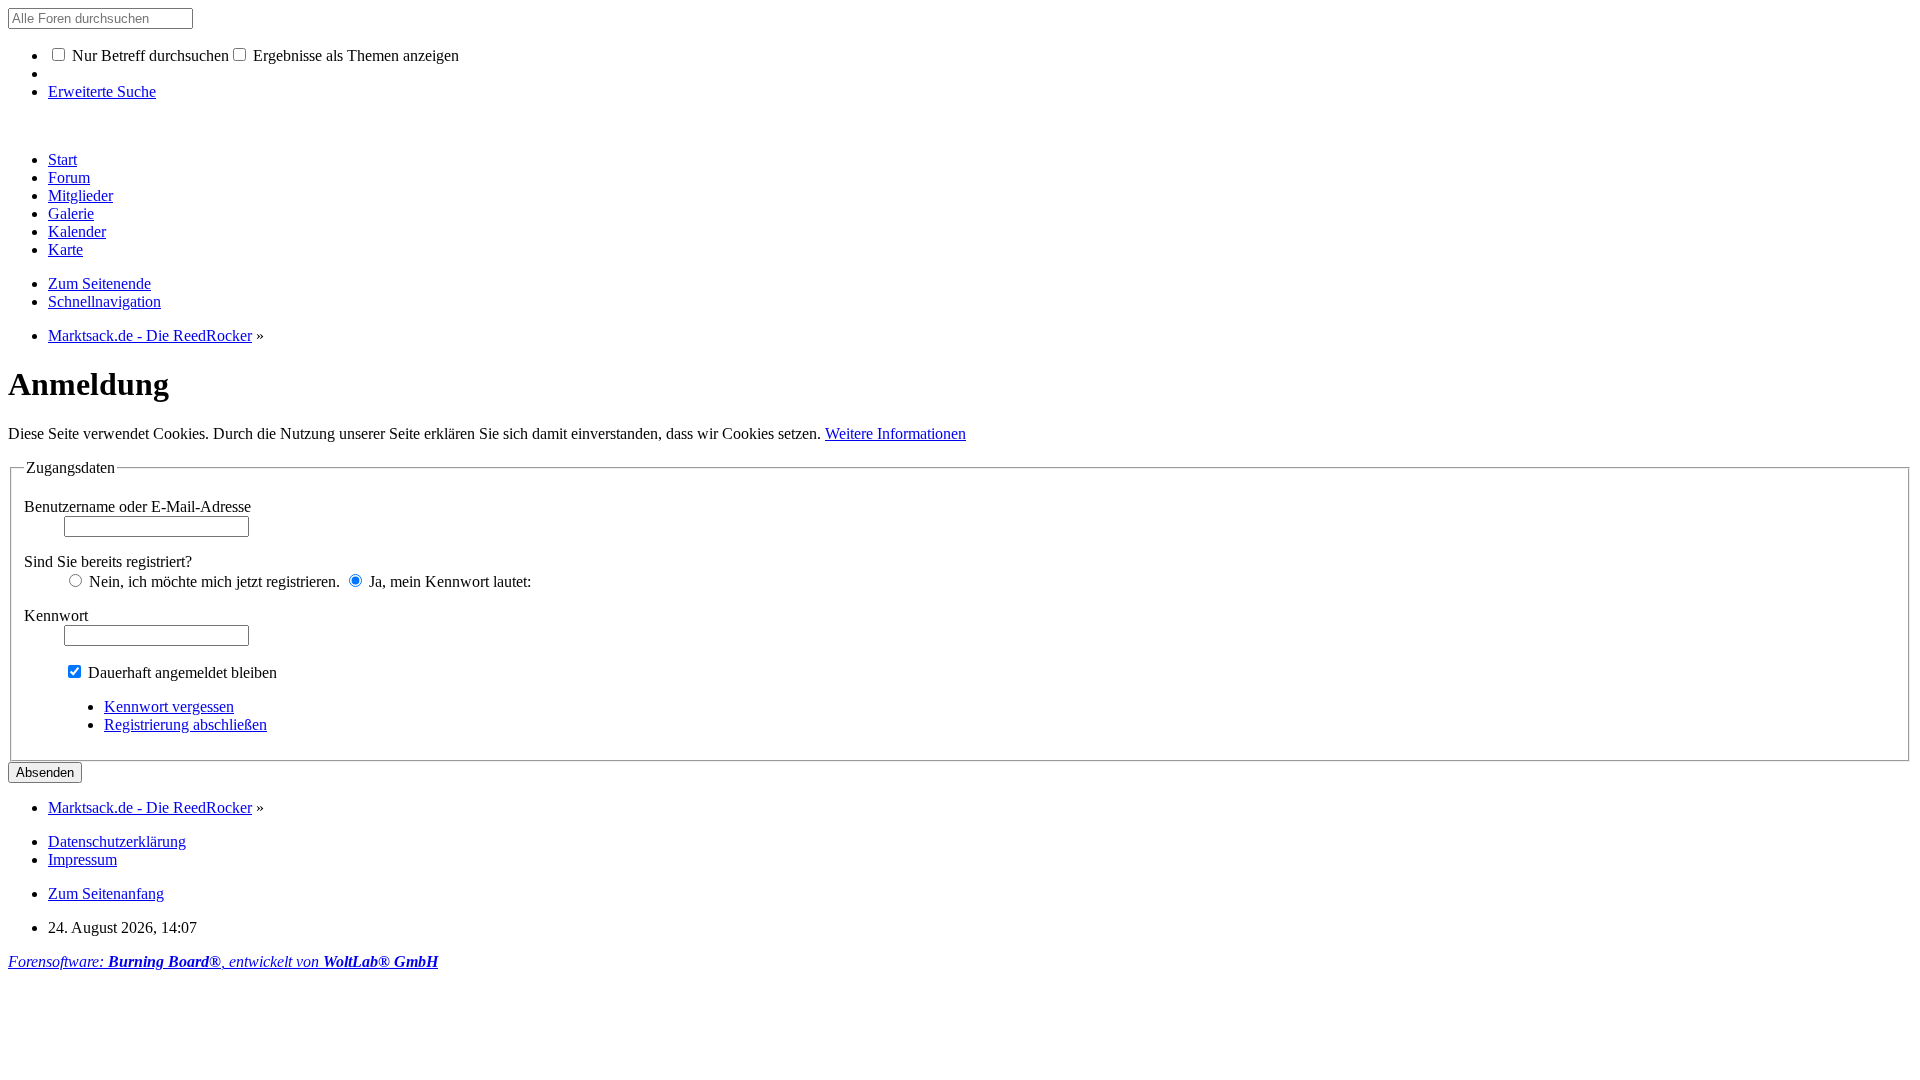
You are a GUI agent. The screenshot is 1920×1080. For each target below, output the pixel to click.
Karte (65, 249)
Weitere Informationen (895, 433)
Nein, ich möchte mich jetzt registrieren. (212, 581)
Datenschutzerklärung (117, 841)
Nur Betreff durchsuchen (148, 55)
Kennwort (56, 615)
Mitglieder (80, 195)
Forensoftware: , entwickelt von (223, 961)
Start (62, 159)
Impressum (82, 859)
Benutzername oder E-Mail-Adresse (137, 506)
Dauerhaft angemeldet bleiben (180, 672)
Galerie (71, 213)
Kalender (77, 231)
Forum (69, 177)
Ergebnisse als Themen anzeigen (354, 55)
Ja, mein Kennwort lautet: (448, 581)
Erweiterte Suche (102, 91)
